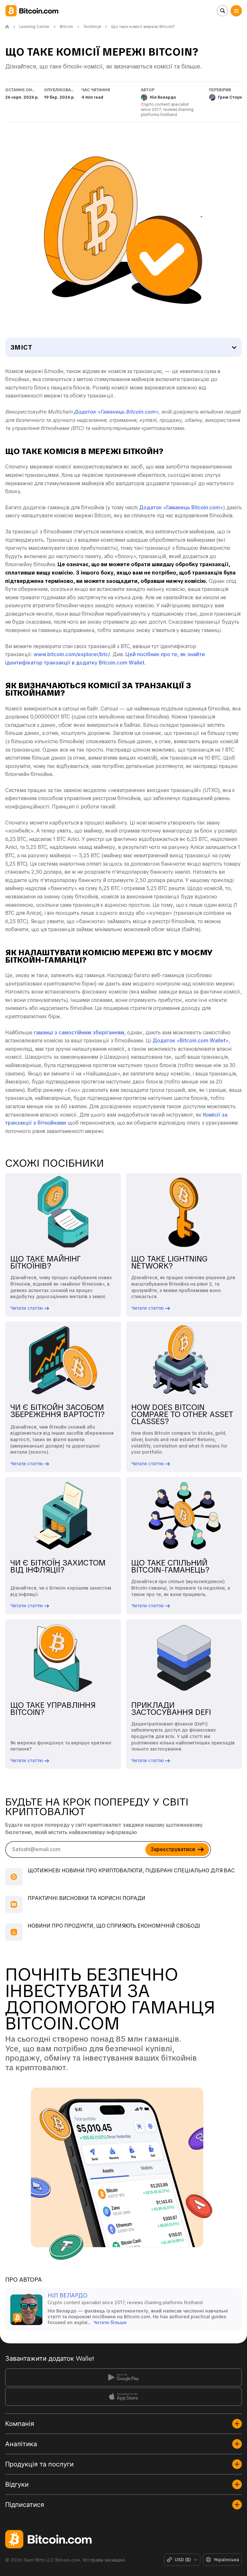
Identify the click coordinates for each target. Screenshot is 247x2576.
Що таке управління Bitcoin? (53, 1709)
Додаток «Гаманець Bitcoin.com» (181, 508)
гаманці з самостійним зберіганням (79, 1033)
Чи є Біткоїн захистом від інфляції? (58, 1566)
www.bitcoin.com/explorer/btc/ (72, 654)
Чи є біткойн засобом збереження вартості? (58, 1411)
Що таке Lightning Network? (169, 1262)
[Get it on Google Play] (123, 2377)
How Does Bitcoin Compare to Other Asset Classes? (182, 1414)
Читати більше (110, 2322)
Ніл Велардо (68, 2295)
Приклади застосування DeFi (171, 1709)
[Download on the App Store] (123, 2397)
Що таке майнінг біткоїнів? (46, 1262)
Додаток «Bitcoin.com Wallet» (191, 1041)
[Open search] (222, 11)
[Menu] (236, 11)
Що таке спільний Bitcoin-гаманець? (170, 1566)
